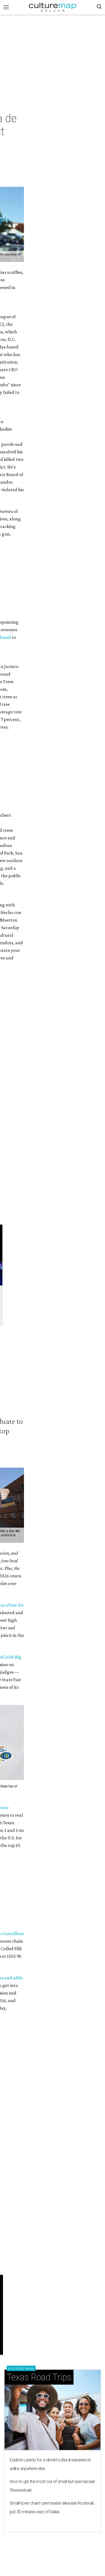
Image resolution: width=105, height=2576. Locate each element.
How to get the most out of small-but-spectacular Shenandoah (52, 2486)
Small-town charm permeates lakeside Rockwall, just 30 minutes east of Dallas (52, 2507)
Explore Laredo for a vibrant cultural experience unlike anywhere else (50, 2464)
